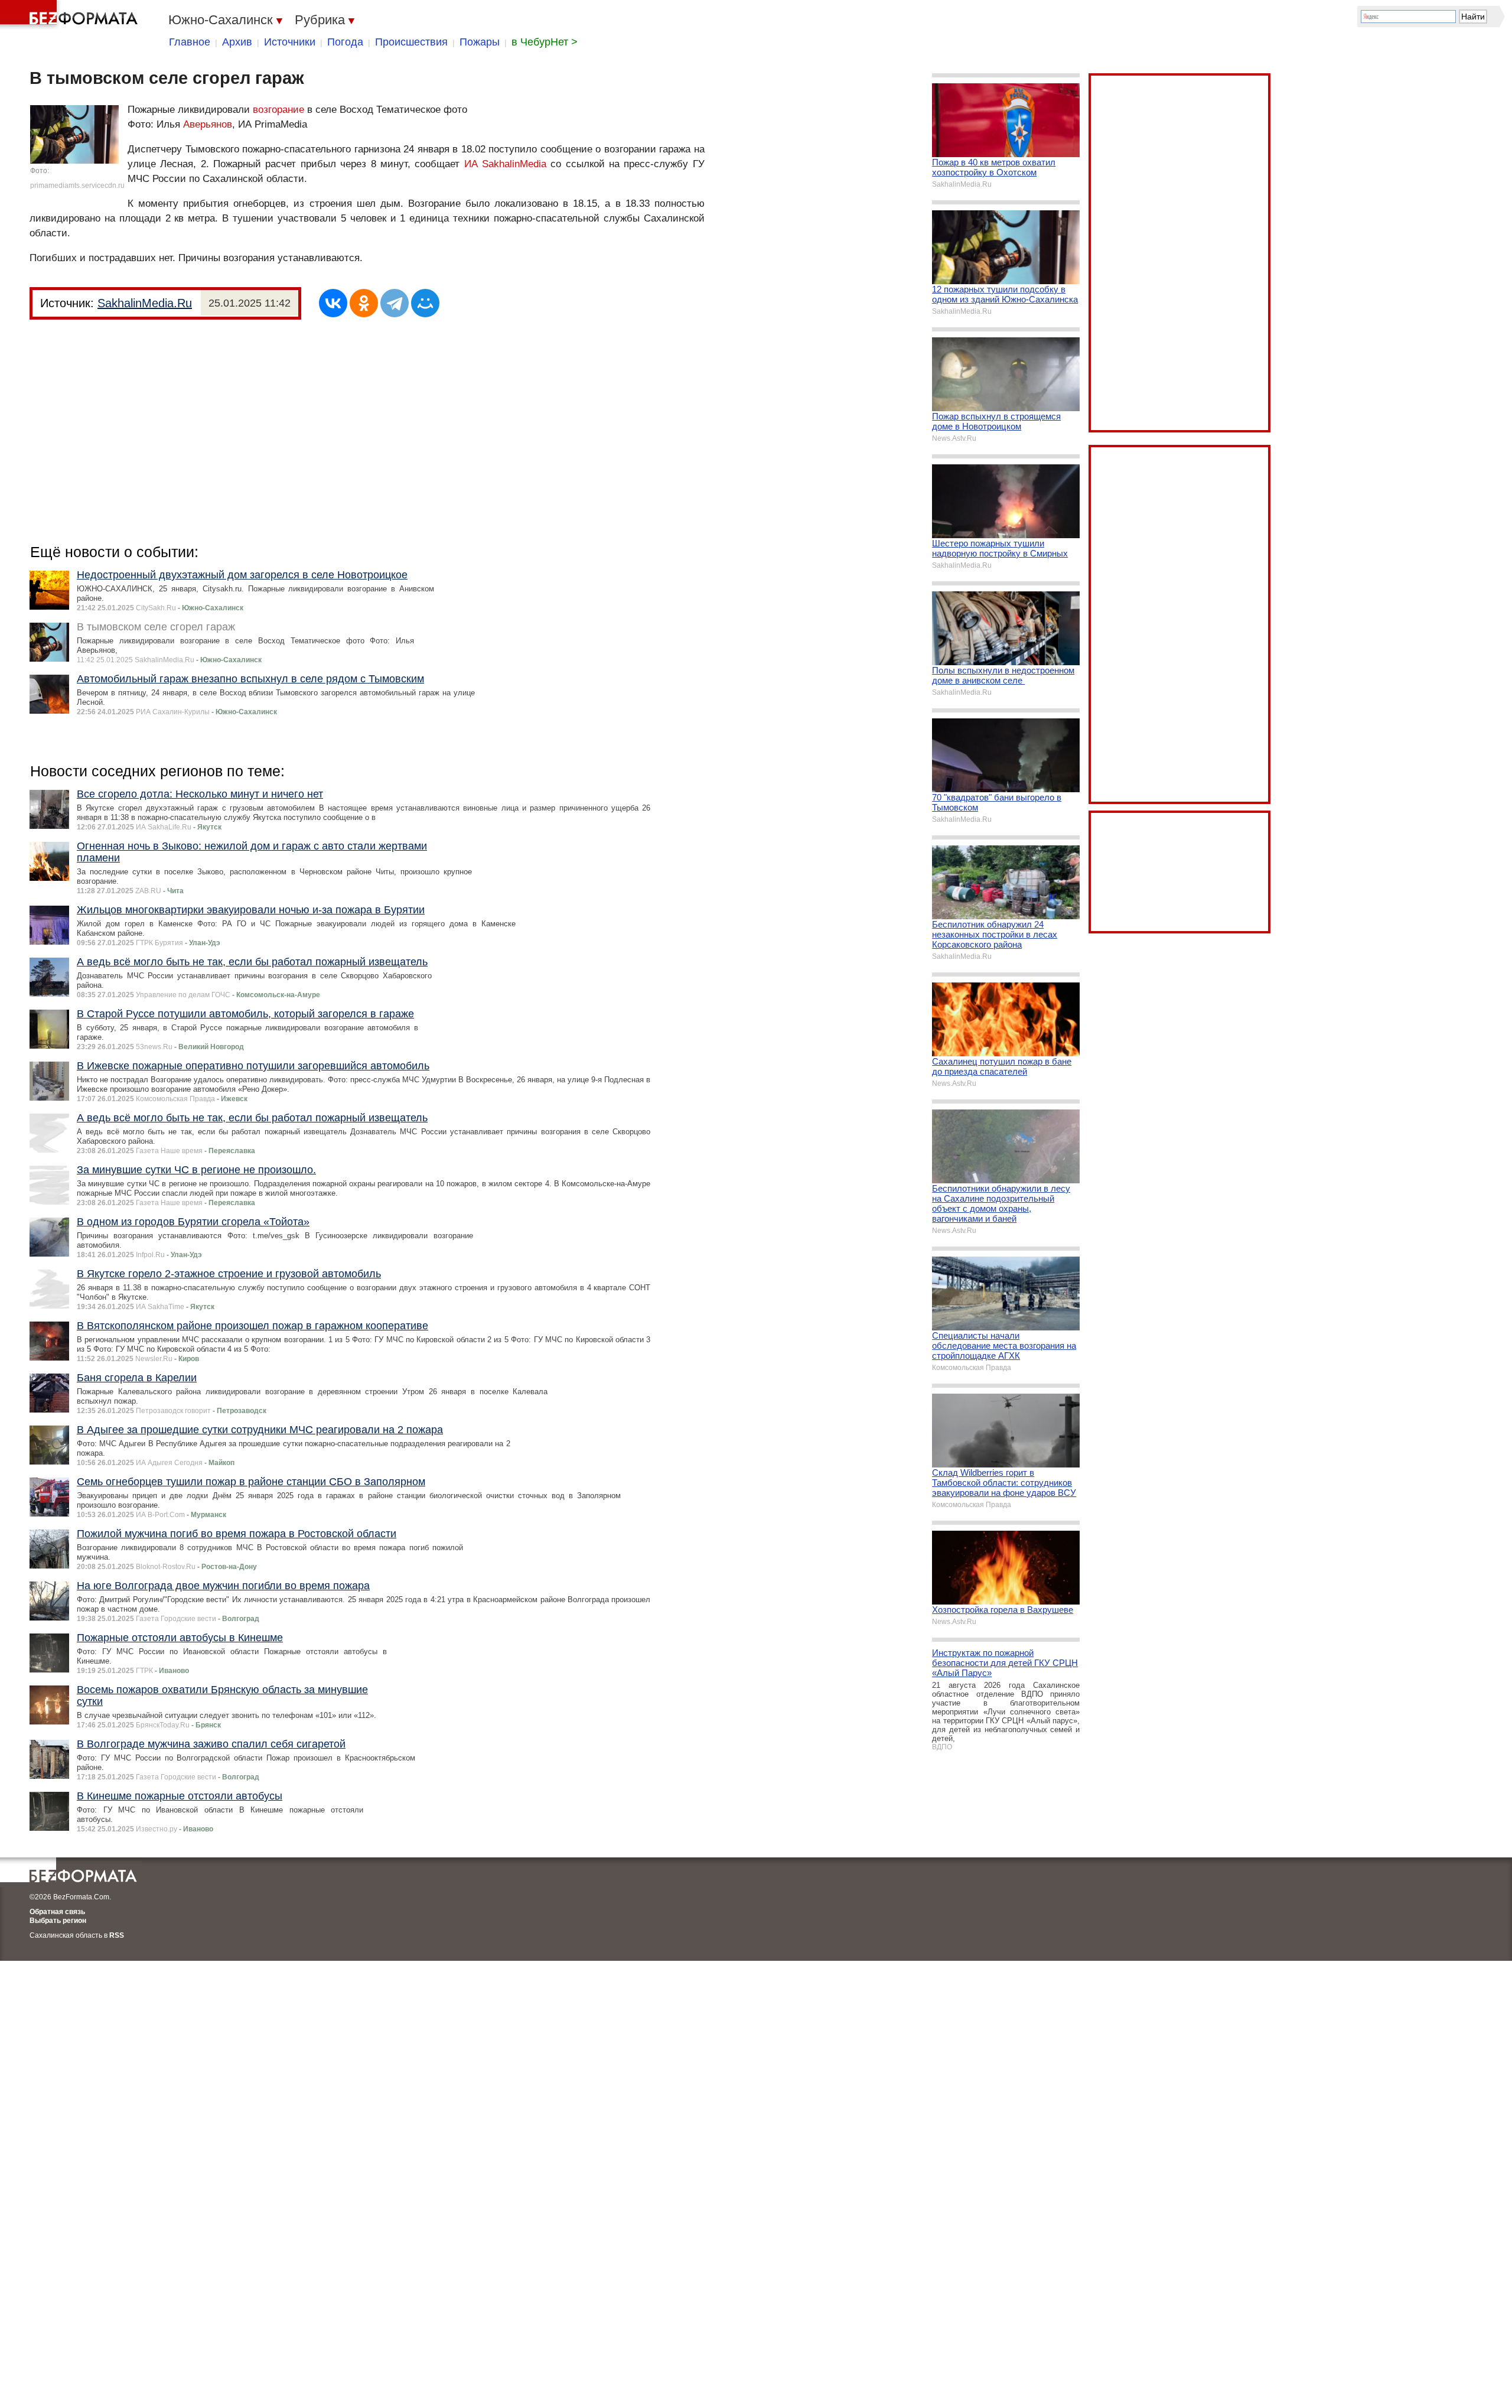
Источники (290, 42)
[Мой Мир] (425, 303)
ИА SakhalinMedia (505, 164)
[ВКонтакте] (333, 303)
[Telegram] (395, 303)
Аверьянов (208, 124)
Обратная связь (57, 1912)
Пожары (480, 42)
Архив (237, 42)
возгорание (278, 110)
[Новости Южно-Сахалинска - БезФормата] (71, 15)
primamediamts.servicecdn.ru (77, 186)
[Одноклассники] (364, 303)
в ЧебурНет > (545, 42)
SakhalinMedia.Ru (145, 303)
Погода (345, 42)
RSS (117, 1935)
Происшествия (411, 42)
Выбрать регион (58, 1921)
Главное (190, 42)
